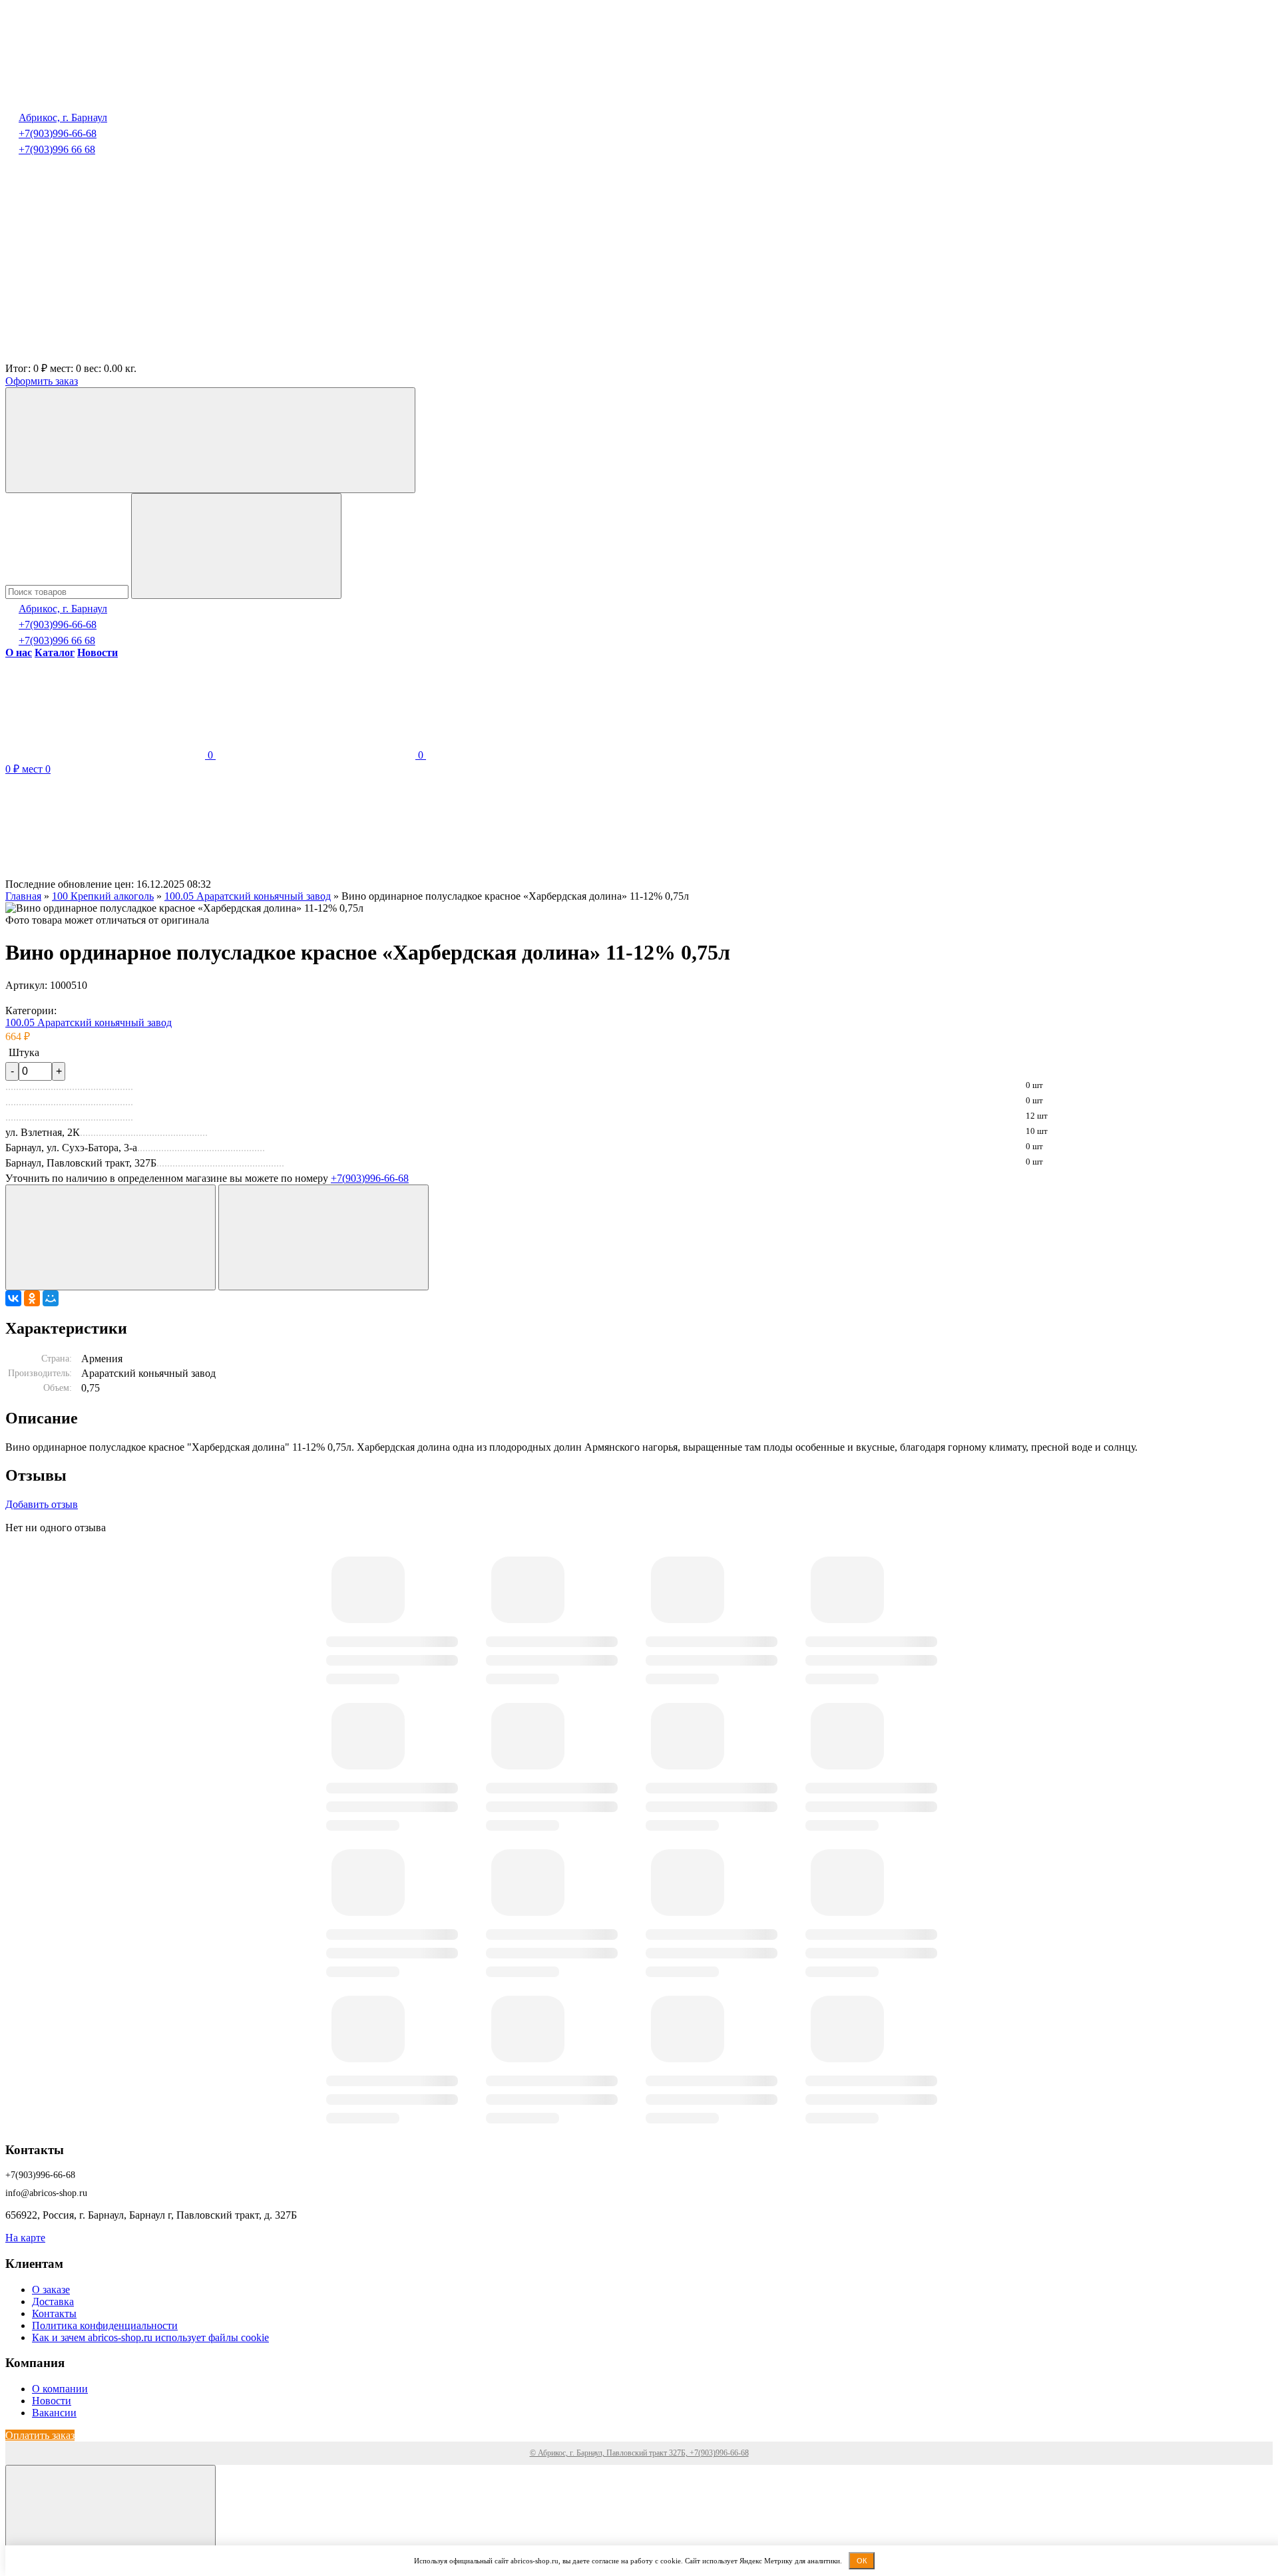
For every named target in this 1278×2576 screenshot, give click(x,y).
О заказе (51, 2290)
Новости (52, 2401)
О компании (60, 2389)
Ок (862, 2561)
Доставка (53, 2301)
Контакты (54, 2313)
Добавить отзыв (42, 1504)
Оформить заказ (42, 381)
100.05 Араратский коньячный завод (89, 1022)
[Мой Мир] (51, 1298)
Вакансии (54, 2413)
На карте (25, 2238)
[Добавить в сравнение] (323, 1237)
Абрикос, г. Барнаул (63, 117)
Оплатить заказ (40, 2435)
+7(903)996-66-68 (58, 133)
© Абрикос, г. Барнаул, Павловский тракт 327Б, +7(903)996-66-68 (639, 2453)
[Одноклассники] (32, 1298)
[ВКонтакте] (13, 1298)
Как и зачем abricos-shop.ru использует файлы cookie (150, 2337)
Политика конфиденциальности (105, 2325)
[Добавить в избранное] (110, 1237)
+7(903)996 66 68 (57, 149)
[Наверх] (110, 2518)
